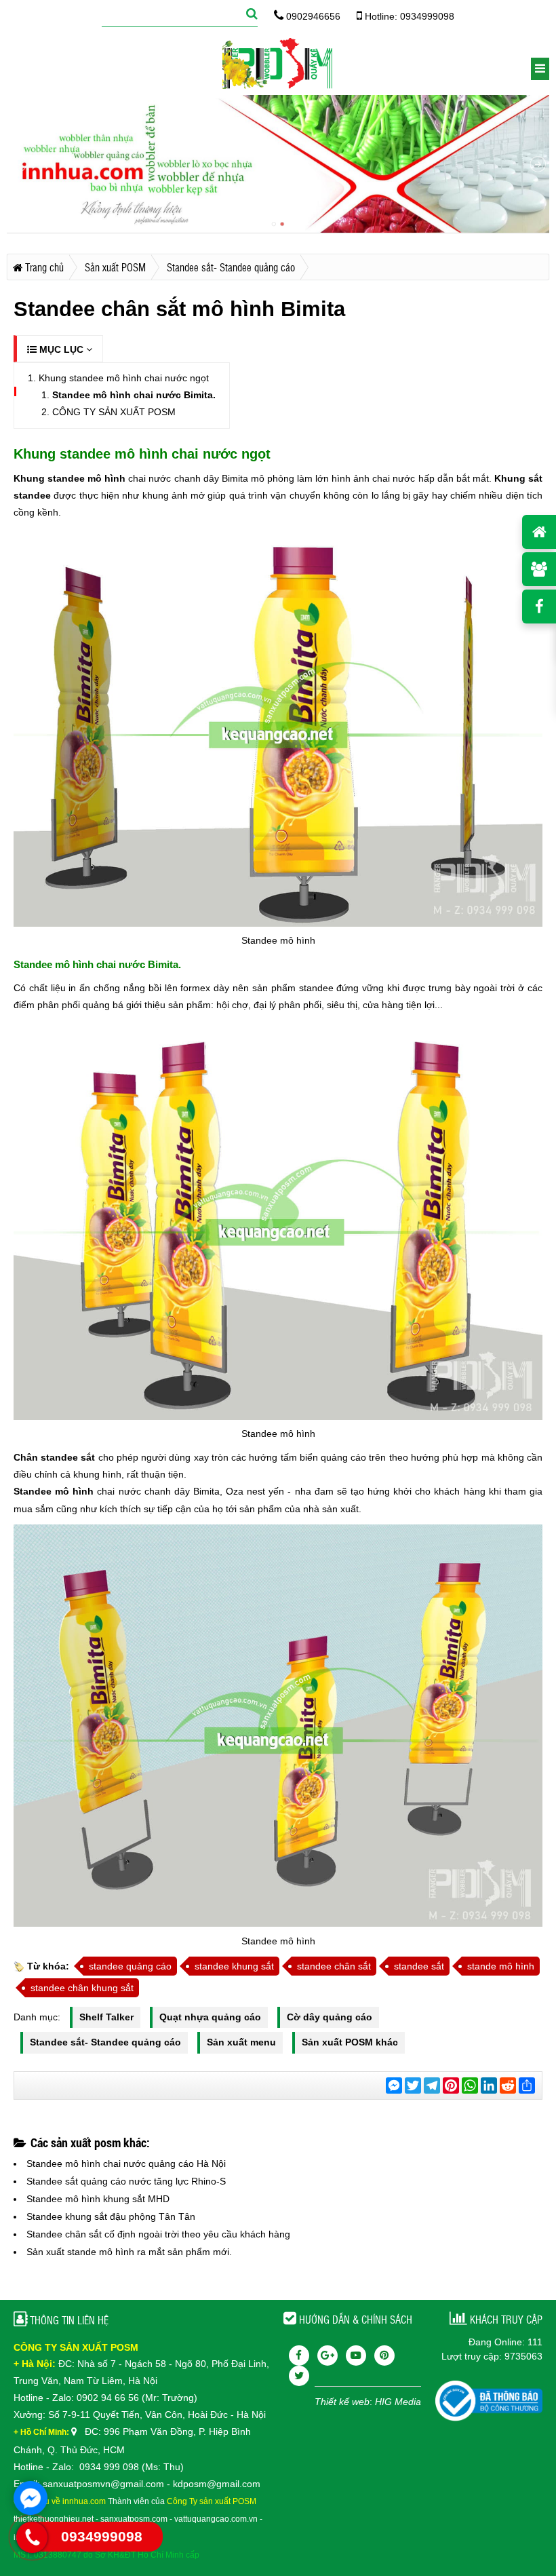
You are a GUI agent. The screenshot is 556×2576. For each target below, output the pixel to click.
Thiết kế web (342, 2402)
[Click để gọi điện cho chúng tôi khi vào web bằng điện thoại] (32, 2537)
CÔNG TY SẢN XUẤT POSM (114, 412)
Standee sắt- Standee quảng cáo (105, 2042)
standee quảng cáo (130, 1966)
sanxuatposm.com (134, 2519)
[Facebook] (299, 2356)
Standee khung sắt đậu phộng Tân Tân (111, 2216)
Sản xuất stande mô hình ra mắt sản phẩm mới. (129, 2252)
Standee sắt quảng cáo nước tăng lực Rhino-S (126, 2181)
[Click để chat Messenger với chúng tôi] (31, 2498)
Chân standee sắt (54, 1457)
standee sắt (419, 1966)
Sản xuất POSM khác (350, 2042)
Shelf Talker (106, 2017)
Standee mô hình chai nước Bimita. (134, 395)
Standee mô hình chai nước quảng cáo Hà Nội (126, 2164)
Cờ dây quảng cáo (330, 2017)
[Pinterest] (384, 2356)
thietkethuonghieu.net (54, 2519)
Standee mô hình (54, 1491)
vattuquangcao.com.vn (216, 2519)
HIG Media (398, 2402)
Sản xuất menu (241, 2042)
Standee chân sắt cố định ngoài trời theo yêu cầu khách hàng (158, 2234)
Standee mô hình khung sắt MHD (98, 2199)
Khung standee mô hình (69, 478)
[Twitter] (299, 2376)
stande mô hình (501, 1966)
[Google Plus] (327, 2356)
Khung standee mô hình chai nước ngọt (124, 378)
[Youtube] (356, 2356)
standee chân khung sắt (82, 1988)
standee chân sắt (334, 1966)
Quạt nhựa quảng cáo (210, 2017)
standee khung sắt (234, 1966)
